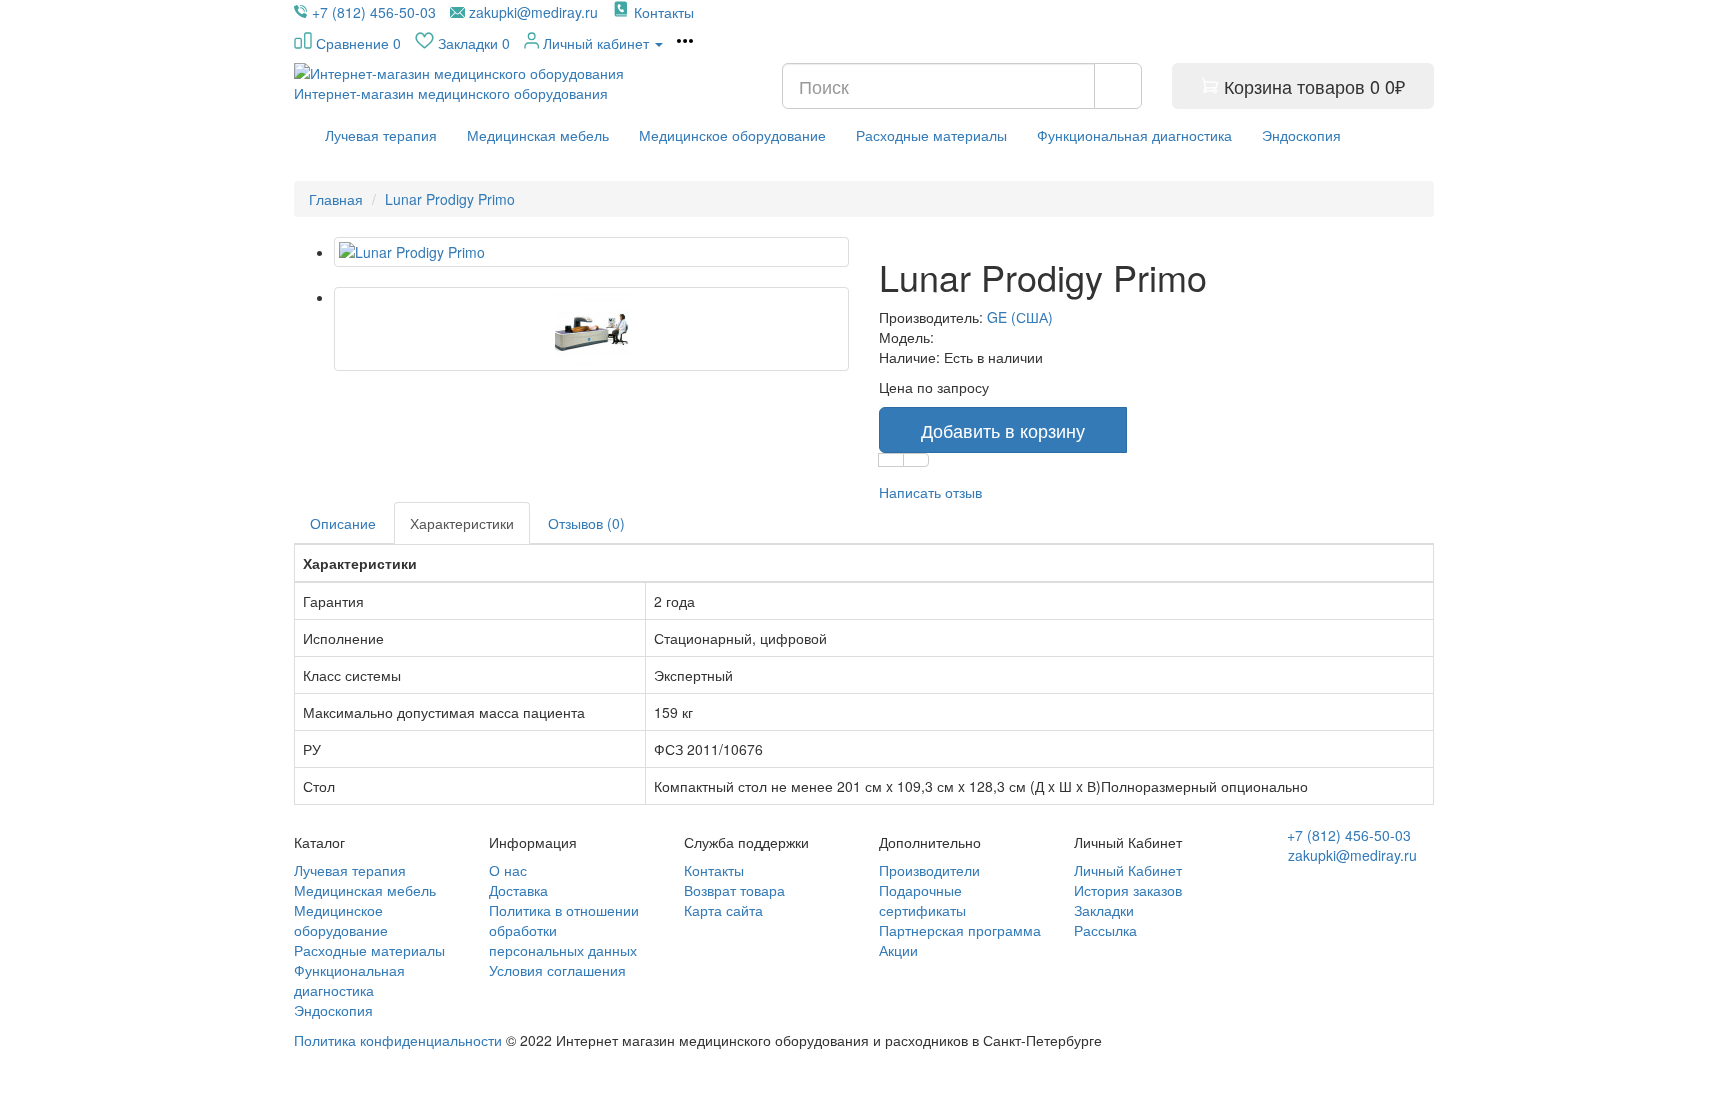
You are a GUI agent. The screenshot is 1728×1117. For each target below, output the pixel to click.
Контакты (714, 870)
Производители (929, 870)
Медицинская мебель (538, 135)
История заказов (1128, 890)
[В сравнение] (916, 460)
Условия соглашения (557, 970)
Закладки (1104, 910)
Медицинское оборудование (732, 135)
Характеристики (462, 523)
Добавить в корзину (1003, 430)
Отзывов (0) (586, 523)
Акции (898, 950)
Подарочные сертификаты (922, 900)
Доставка (518, 890)
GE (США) (1020, 317)
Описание (343, 523)
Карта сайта (723, 910)
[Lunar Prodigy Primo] (591, 252)
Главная (336, 199)
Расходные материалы (931, 135)
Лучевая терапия (381, 135)
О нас (508, 870)
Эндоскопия (1301, 135)
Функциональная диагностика (1134, 135)
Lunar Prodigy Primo (450, 199)
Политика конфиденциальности (398, 1040)
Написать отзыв (930, 492)
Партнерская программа (960, 930)
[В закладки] (891, 460)
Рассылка (1105, 930)
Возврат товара (734, 890)
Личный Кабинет (1128, 870)
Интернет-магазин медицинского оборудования (451, 93)
